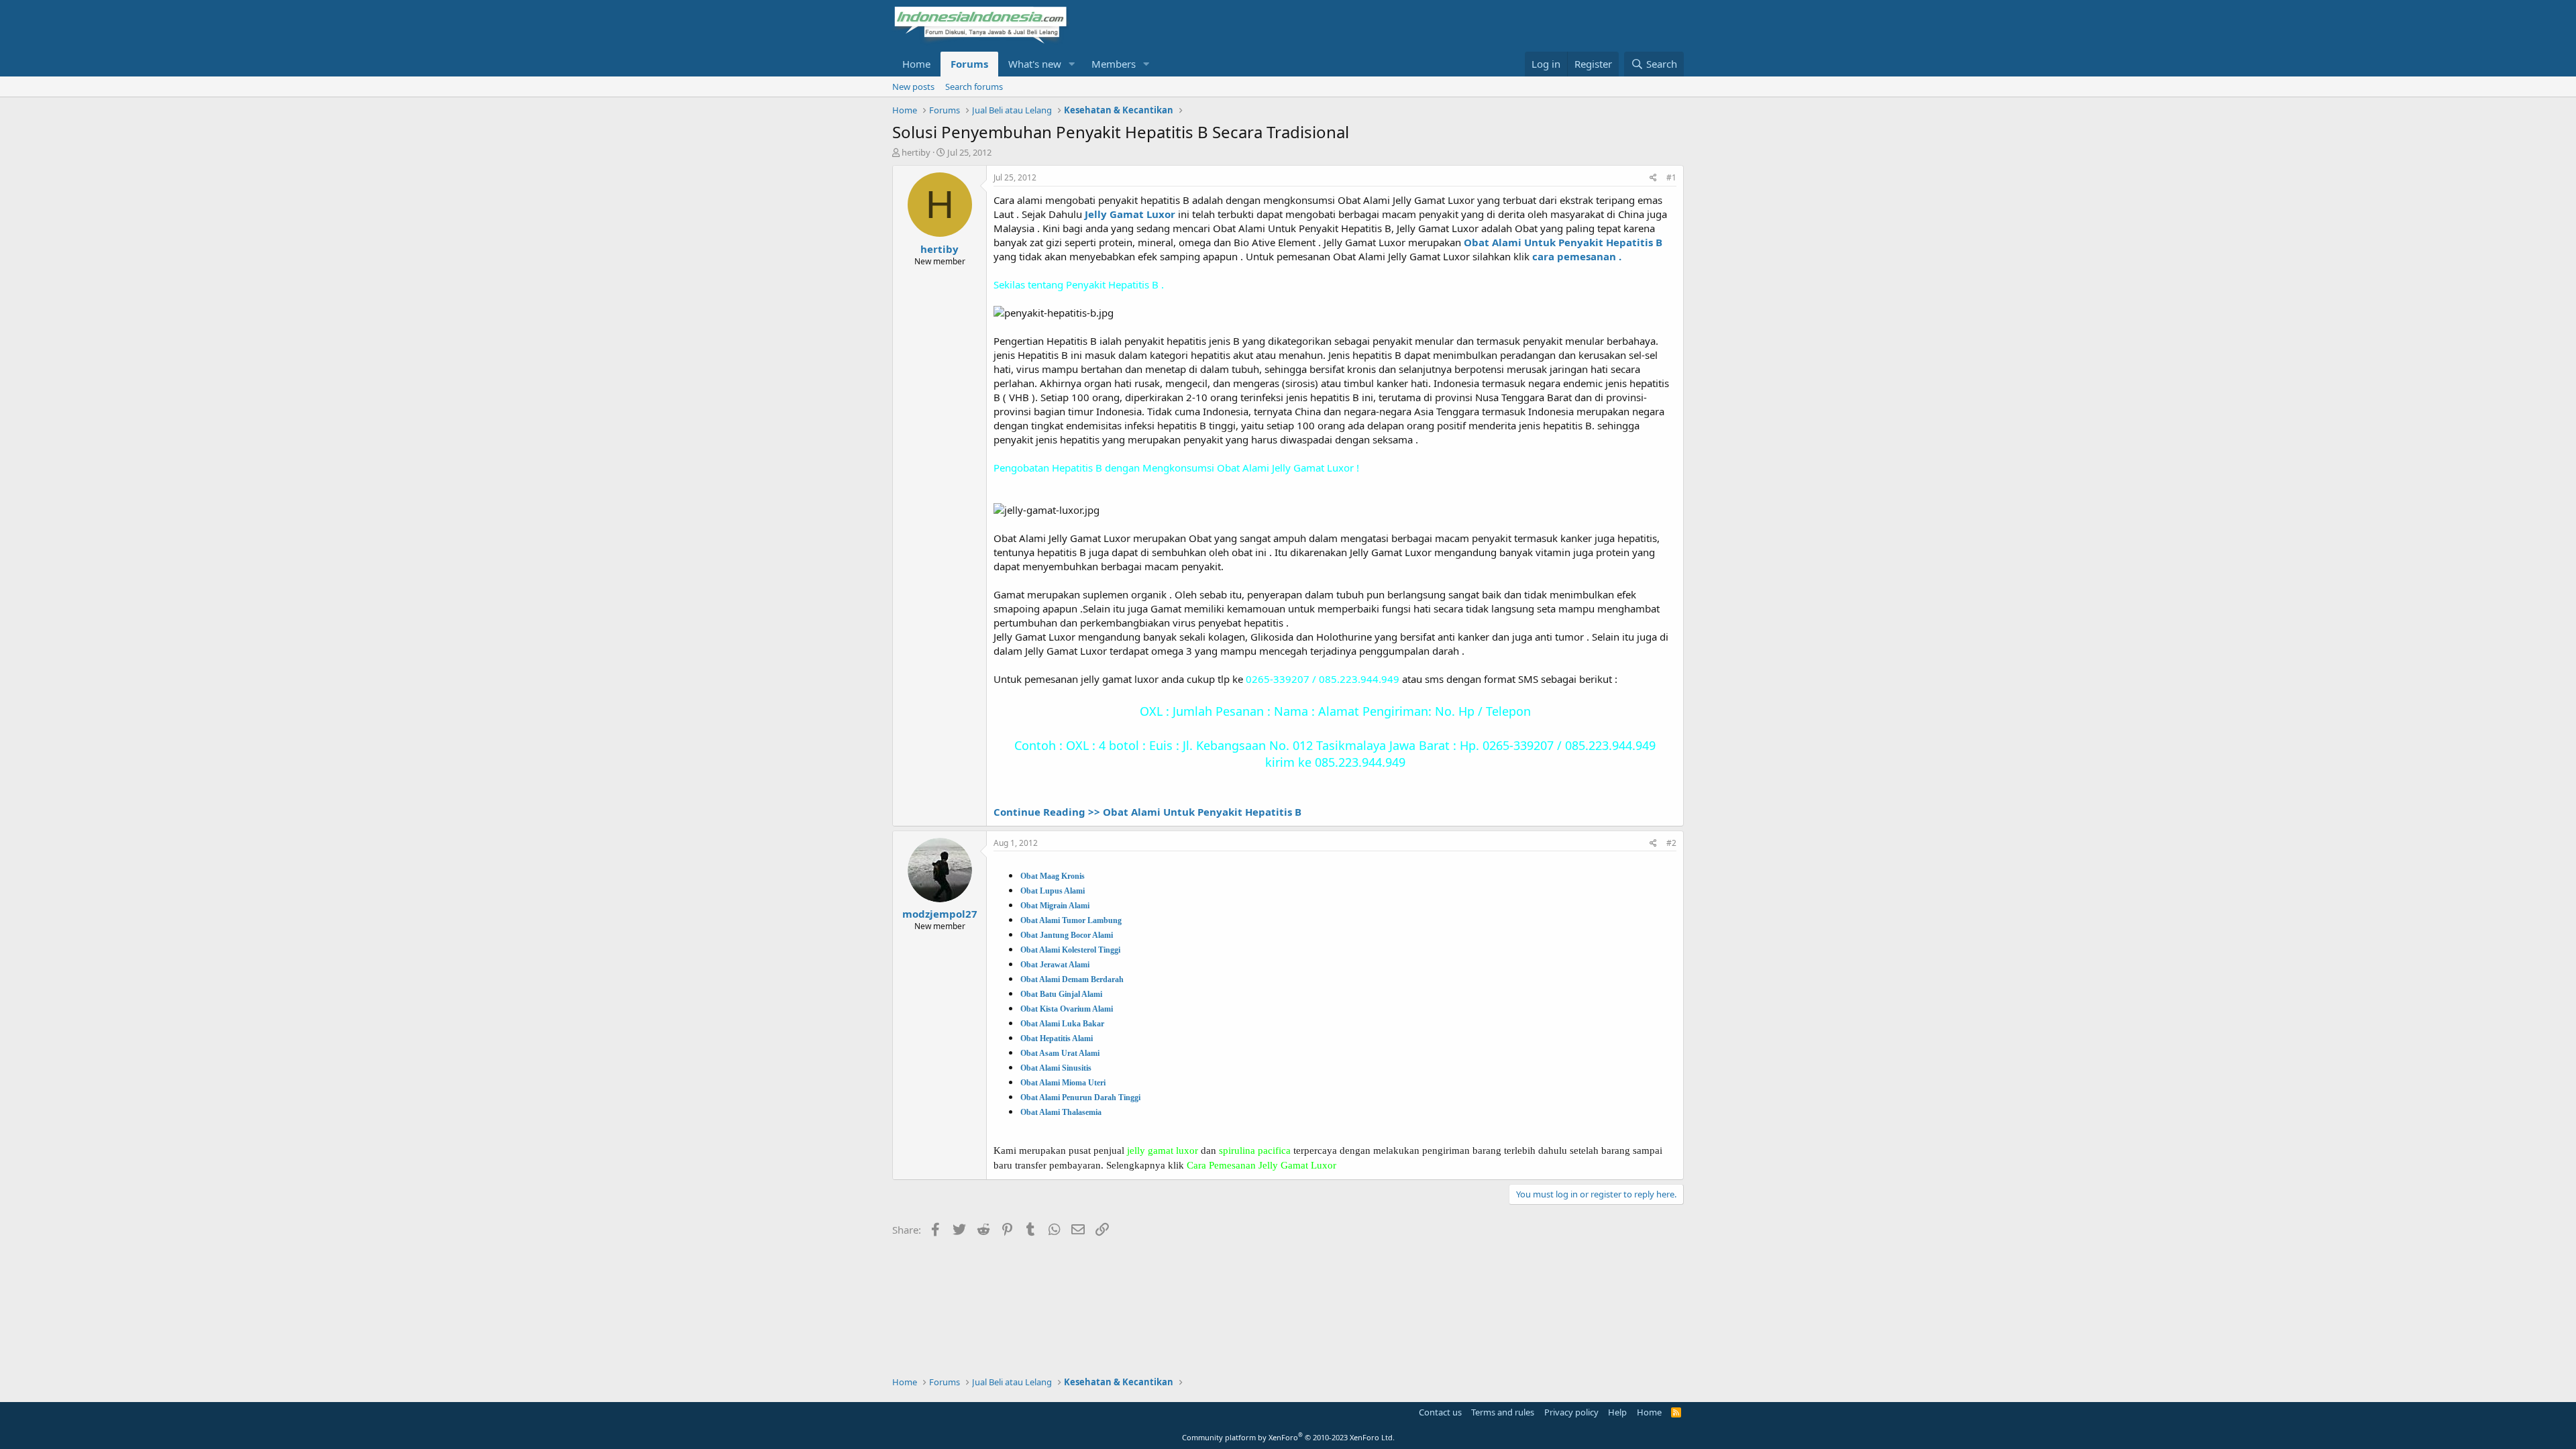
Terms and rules (1503, 1412)
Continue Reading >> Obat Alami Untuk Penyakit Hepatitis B (1147, 812)
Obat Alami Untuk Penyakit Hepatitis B (1563, 242)
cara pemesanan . (1577, 256)
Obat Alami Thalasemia (1061, 1112)
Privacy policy (1571, 1412)
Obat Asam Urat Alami (1060, 1053)
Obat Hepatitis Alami (1057, 1038)
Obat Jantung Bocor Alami (1067, 935)
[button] (1072, 64)
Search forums (974, 87)
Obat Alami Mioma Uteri (1063, 1083)
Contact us (1440, 1412)
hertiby (916, 152)
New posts (913, 87)
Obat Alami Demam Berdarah (1072, 979)
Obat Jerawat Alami (1055, 965)
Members (1114, 64)
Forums (969, 64)
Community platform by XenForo (1288, 1437)
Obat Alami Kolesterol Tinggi (1070, 950)
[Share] (1653, 178)
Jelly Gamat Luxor (1130, 214)
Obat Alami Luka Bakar (1062, 1024)
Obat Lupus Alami (1053, 891)
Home (916, 64)
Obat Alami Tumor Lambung (1071, 920)
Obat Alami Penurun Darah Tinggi (1080, 1097)
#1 (1671, 177)
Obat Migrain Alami (1055, 906)
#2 (1671, 843)
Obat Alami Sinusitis (1056, 1068)
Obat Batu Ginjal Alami (1061, 994)
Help (1617, 1412)
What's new (1035, 64)
